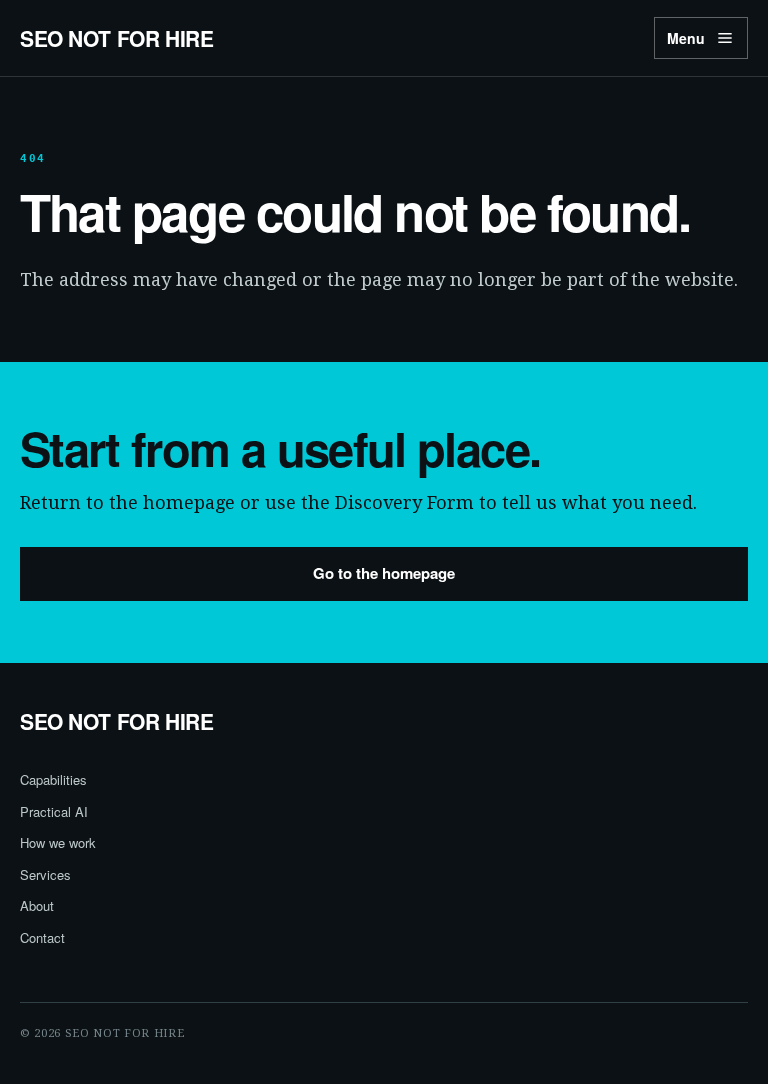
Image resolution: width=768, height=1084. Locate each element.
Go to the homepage (384, 573)
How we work (58, 842)
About (37, 905)
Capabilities (53, 779)
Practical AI (54, 811)
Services (45, 874)
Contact (42, 937)
